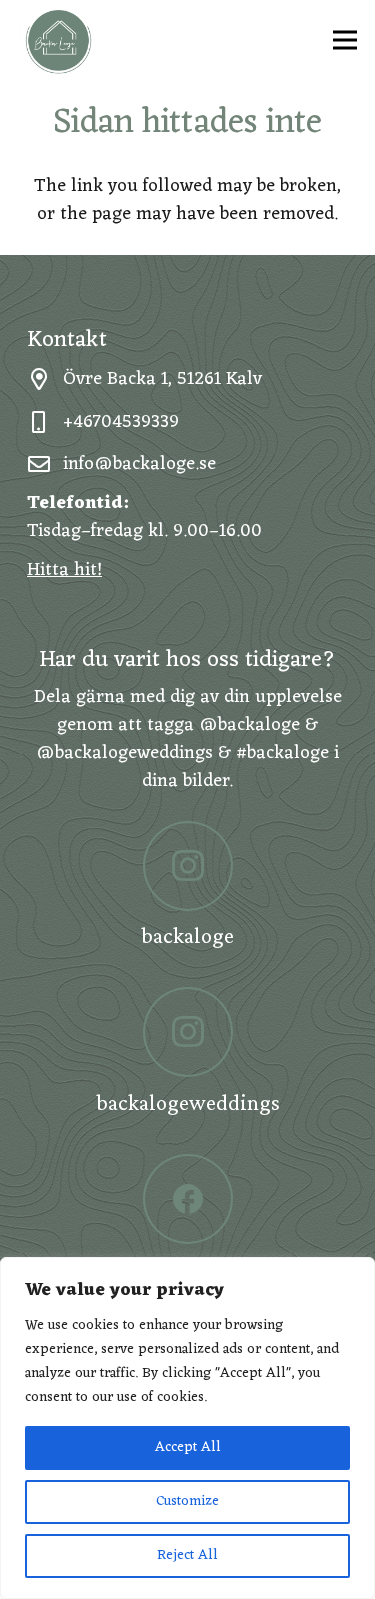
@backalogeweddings (124, 753)
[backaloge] (187, 866)
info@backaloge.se (139, 464)
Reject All (187, 1555)
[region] (187, 1428)
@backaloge (249, 725)
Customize (187, 1501)
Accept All (188, 1447)
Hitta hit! (64, 570)
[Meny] (345, 40)
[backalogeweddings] (187, 1032)
